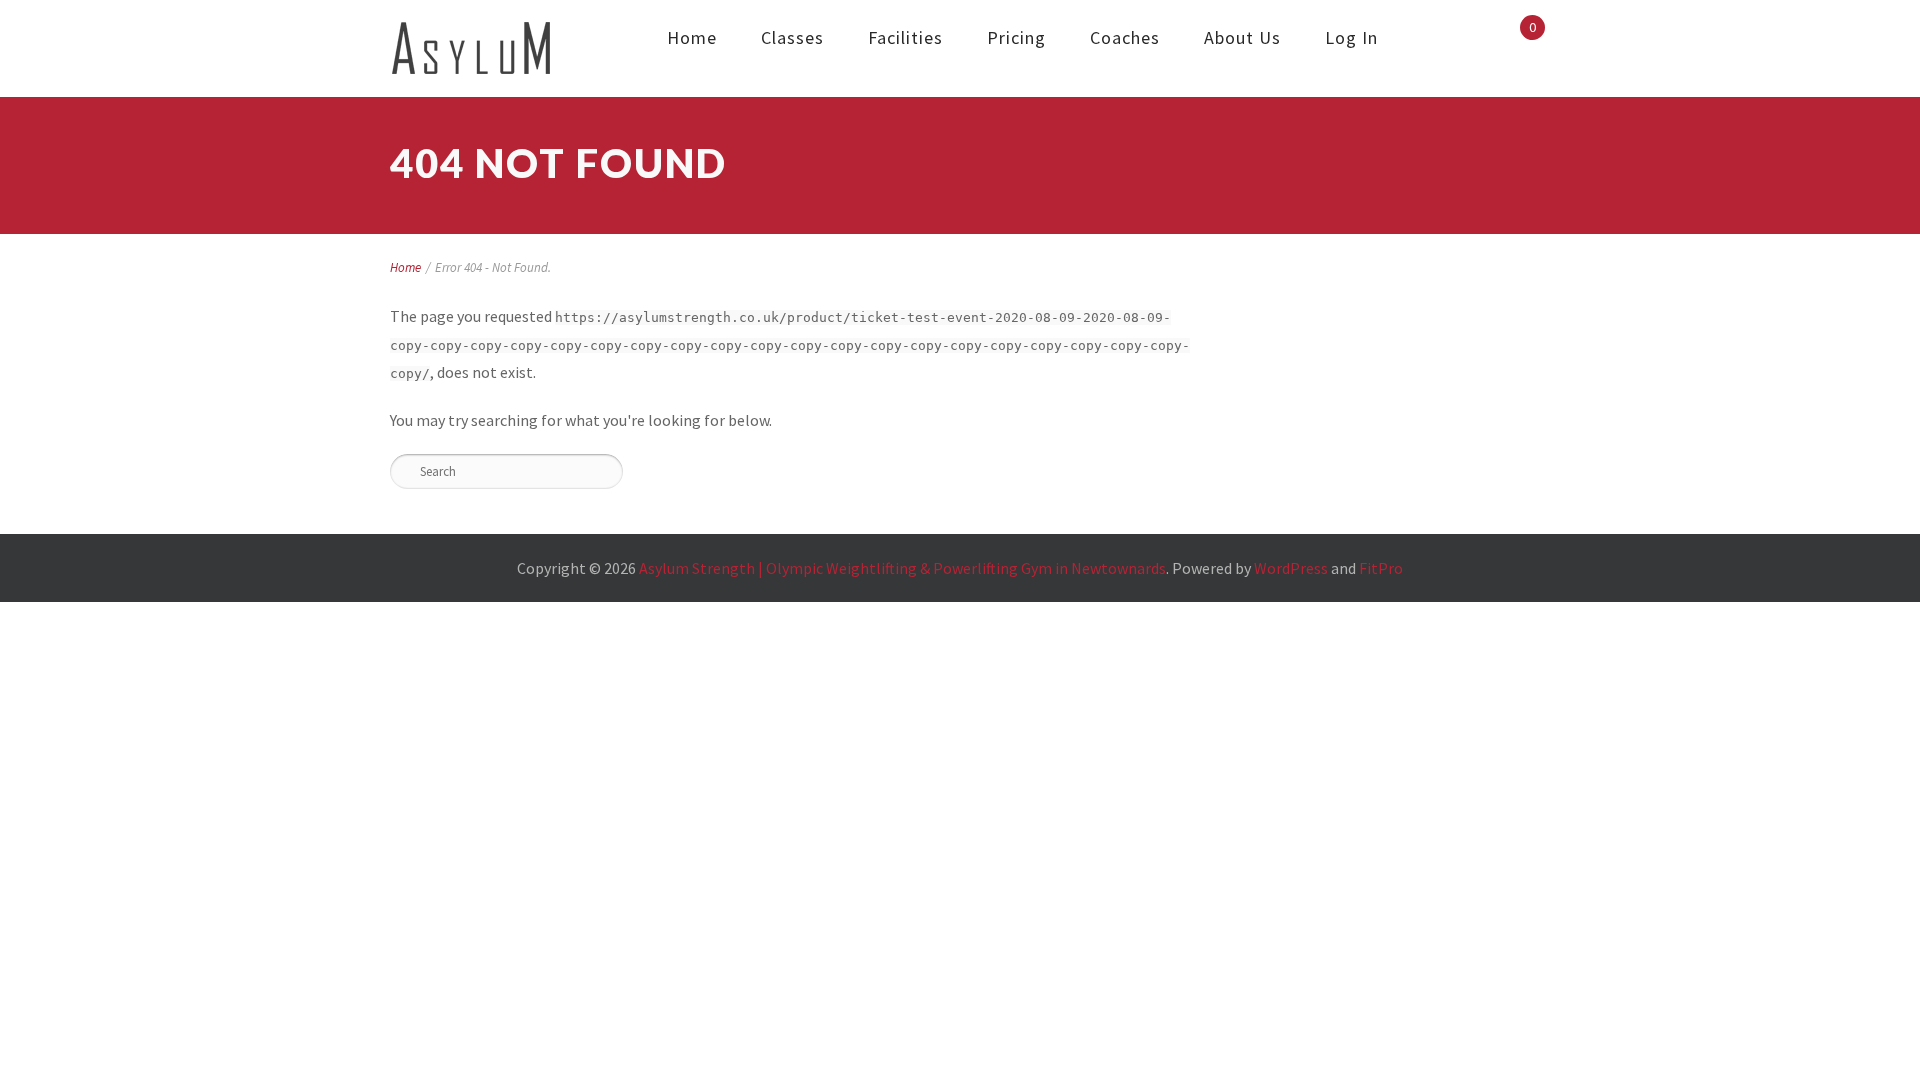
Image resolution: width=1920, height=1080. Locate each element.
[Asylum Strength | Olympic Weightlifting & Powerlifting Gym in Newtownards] (471, 48)
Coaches (1125, 37)
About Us (1242, 37)
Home (692, 37)
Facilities (905, 37)
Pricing (1016, 37)
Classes (792, 37)
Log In (1351, 37)
